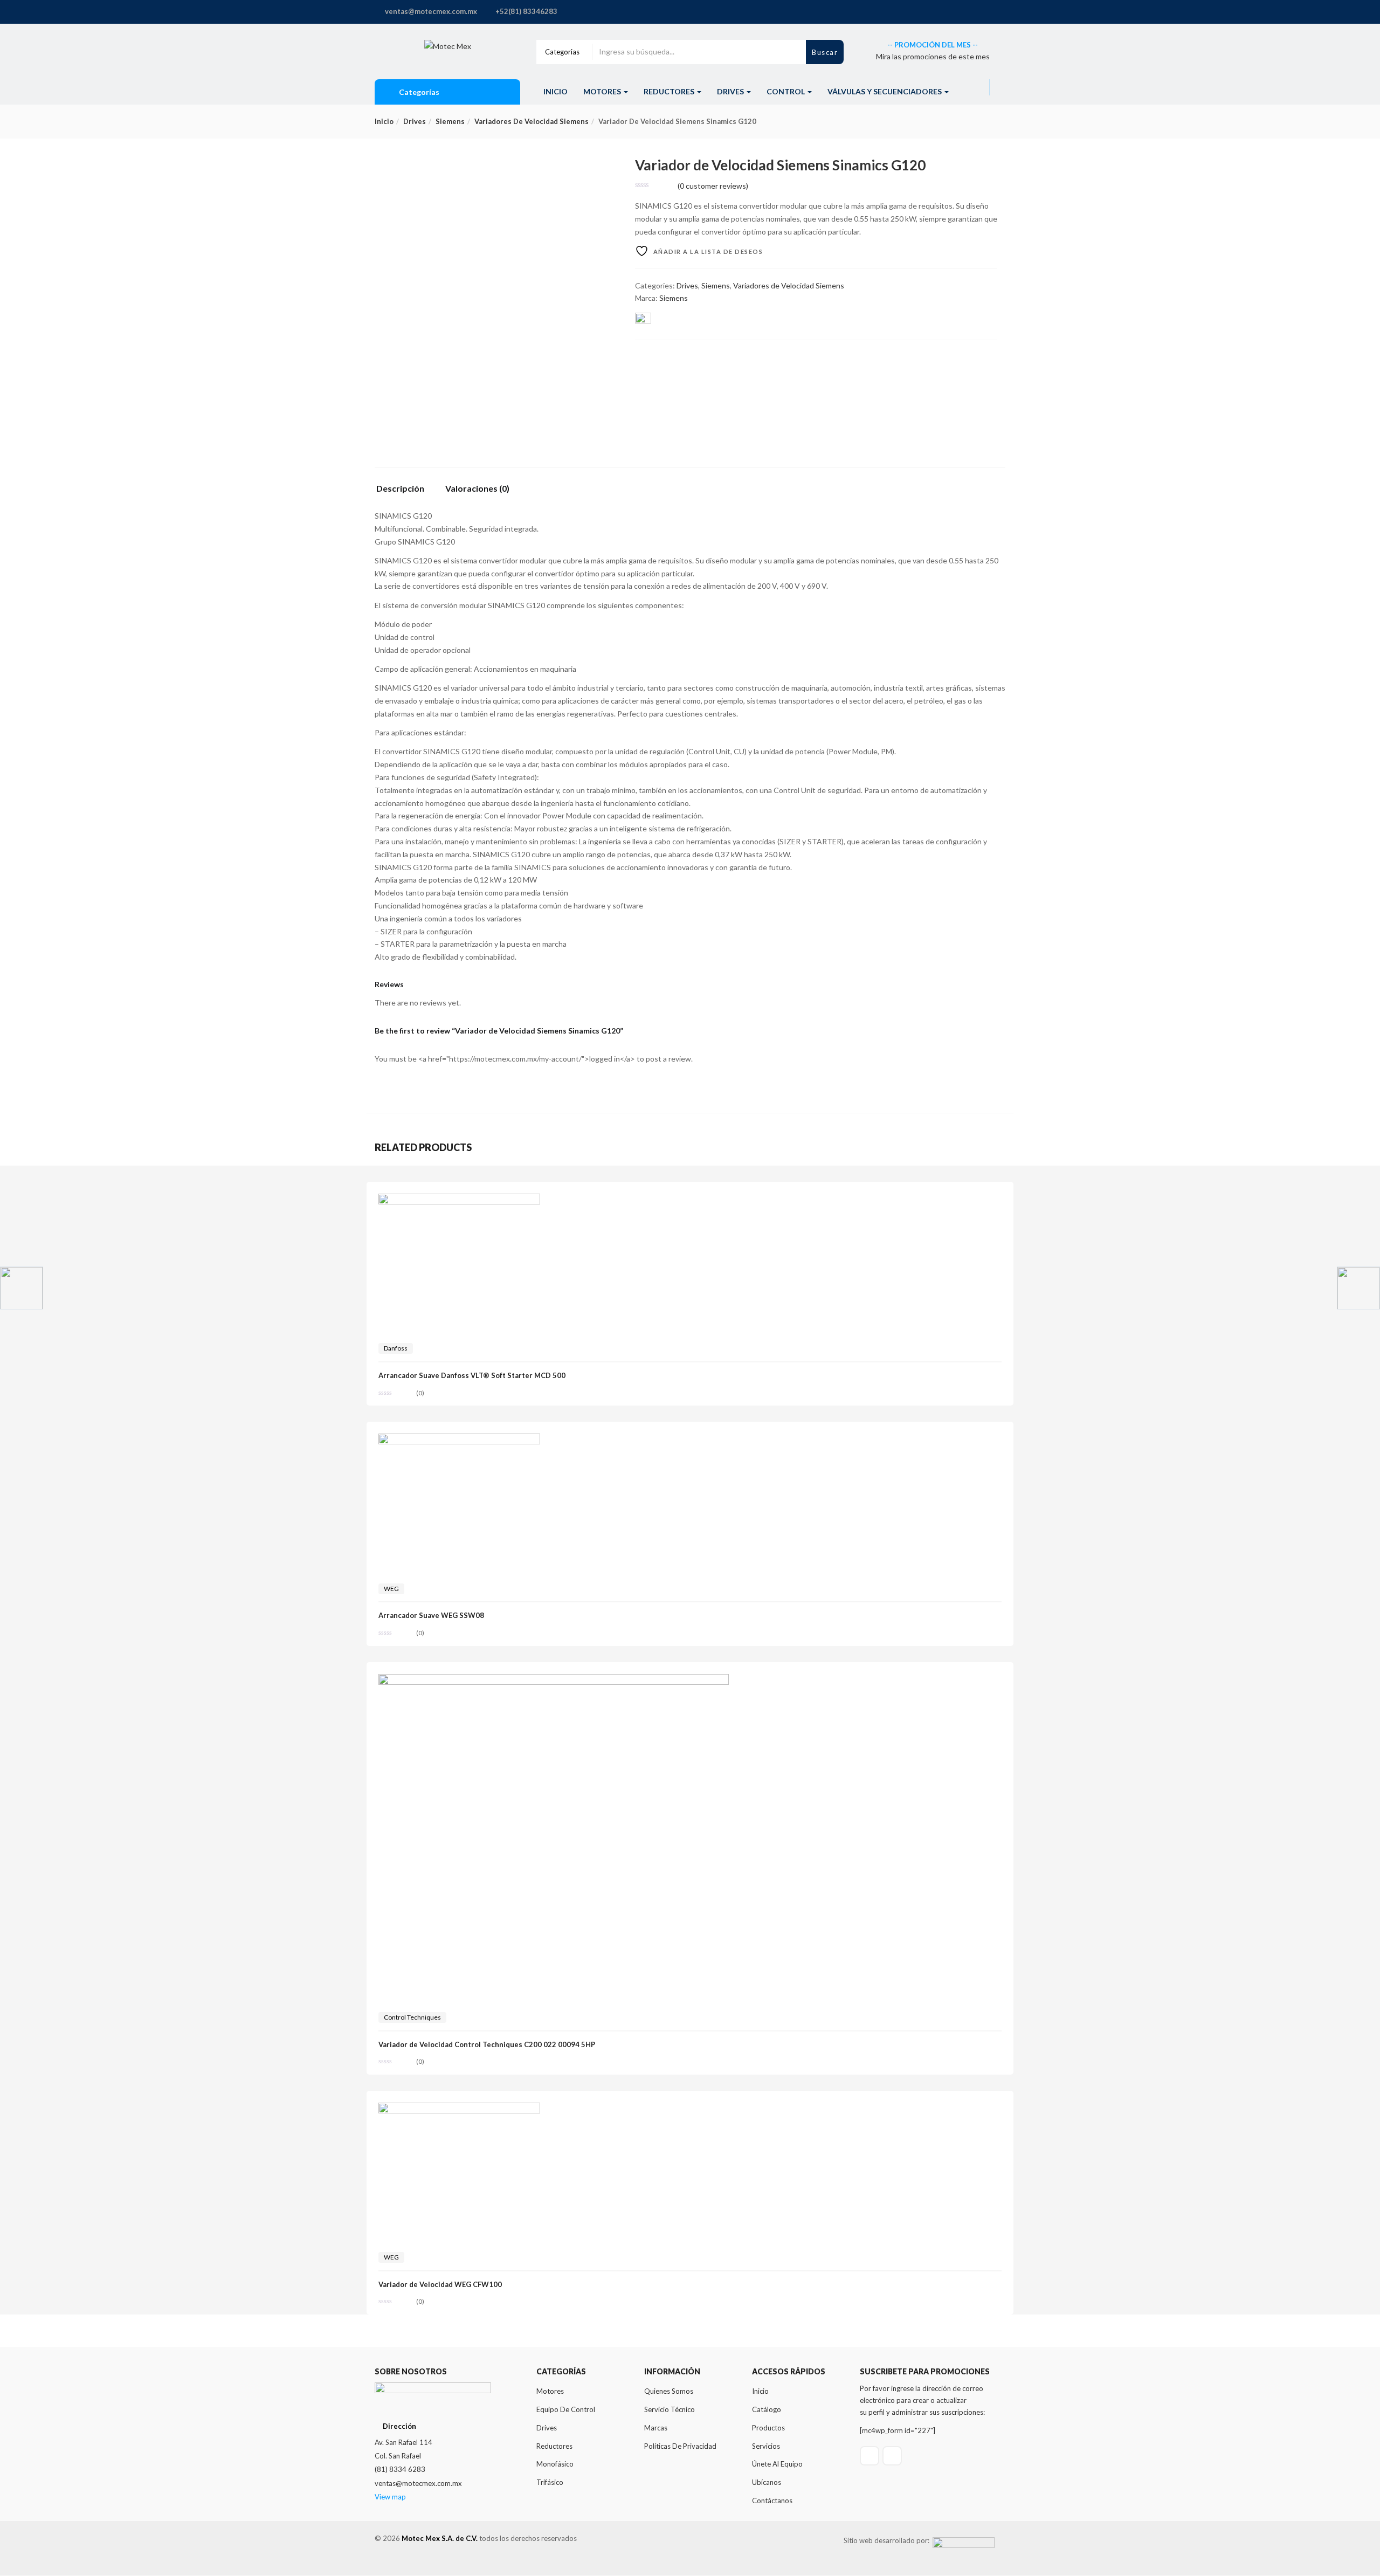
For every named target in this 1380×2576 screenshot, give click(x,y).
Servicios (766, 2446)
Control (786, 91)
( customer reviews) (713, 186)
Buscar (825, 53)
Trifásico (550, 2482)
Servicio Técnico (670, 2409)
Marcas (656, 2428)
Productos (768, 2428)
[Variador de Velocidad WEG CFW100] (459, 2109)
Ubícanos (767, 2482)
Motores (603, 91)
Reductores (670, 91)
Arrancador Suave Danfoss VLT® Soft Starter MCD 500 (472, 1375)
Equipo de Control (566, 2409)
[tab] (404, 491)
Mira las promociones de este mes (933, 56)
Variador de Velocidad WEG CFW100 (440, 2284)
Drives (731, 91)
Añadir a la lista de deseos (707, 252)
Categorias (562, 52)
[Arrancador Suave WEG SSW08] (459, 1440)
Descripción (400, 489)
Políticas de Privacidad (680, 2446)
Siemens (450, 121)
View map (390, 2497)
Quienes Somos (669, 2391)
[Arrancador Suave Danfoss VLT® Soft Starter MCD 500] (459, 1200)
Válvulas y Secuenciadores (885, 91)
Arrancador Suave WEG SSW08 (431, 1615)
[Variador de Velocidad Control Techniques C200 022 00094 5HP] (554, 1680)
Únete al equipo (777, 2464)
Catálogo (767, 2409)
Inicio (556, 91)
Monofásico (555, 2464)
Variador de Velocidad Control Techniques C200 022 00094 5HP (487, 2044)
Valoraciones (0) (477, 489)
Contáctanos (772, 2501)
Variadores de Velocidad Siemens (532, 121)
